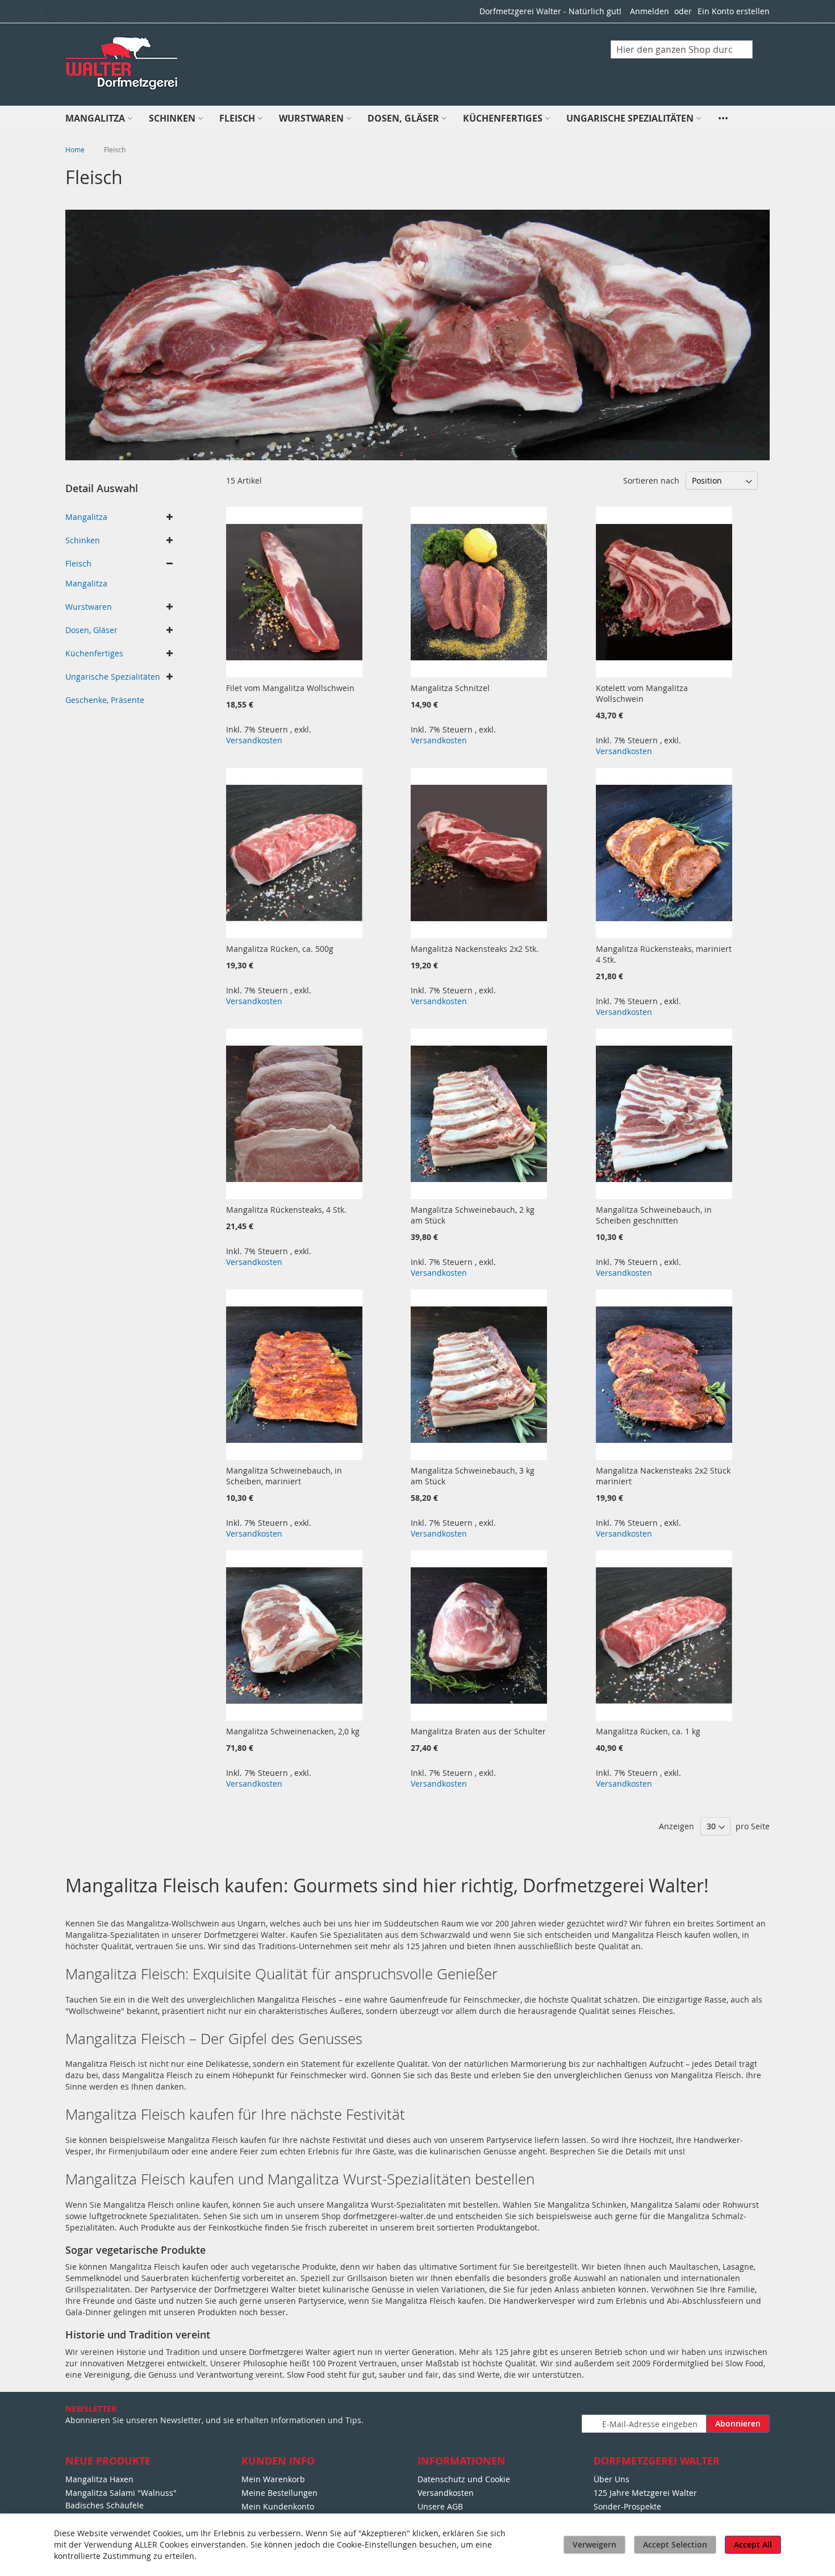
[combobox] (682, 49)
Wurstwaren (89, 607)
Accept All (753, 2544)
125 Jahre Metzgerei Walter (645, 2493)
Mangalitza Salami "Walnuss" (121, 2493)
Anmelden (650, 11)
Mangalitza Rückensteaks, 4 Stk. (286, 1210)
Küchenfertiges (94, 653)
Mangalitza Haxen (99, 2479)
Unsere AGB (440, 2506)
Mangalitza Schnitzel (450, 688)
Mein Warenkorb (273, 2479)
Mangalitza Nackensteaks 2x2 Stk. (475, 949)
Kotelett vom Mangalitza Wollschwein (642, 693)
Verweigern (594, 2544)
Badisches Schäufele (105, 2505)
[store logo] (123, 64)
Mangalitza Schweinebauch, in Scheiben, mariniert (284, 1476)
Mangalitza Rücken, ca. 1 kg (648, 1731)
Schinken (83, 540)
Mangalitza (86, 517)
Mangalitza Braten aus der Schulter (478, 1731)
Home (76, 149)
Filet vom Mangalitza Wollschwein (290, 688)
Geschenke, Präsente (105, 700)
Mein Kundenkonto (278, 2506)
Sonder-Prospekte (627, 2506)
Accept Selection (675, 2544)
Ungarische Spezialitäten (113, 677)
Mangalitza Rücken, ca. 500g (280, 949)
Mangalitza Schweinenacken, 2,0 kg (293, 1731)
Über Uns (611, 2479)
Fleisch (78, 563)
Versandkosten (254, 740)
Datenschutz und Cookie (464, 2479)
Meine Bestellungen (279, 2493)
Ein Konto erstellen (734, 11)
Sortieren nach (651, 480)
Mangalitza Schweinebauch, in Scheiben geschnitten (654, 1215)
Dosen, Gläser (91, 630)
